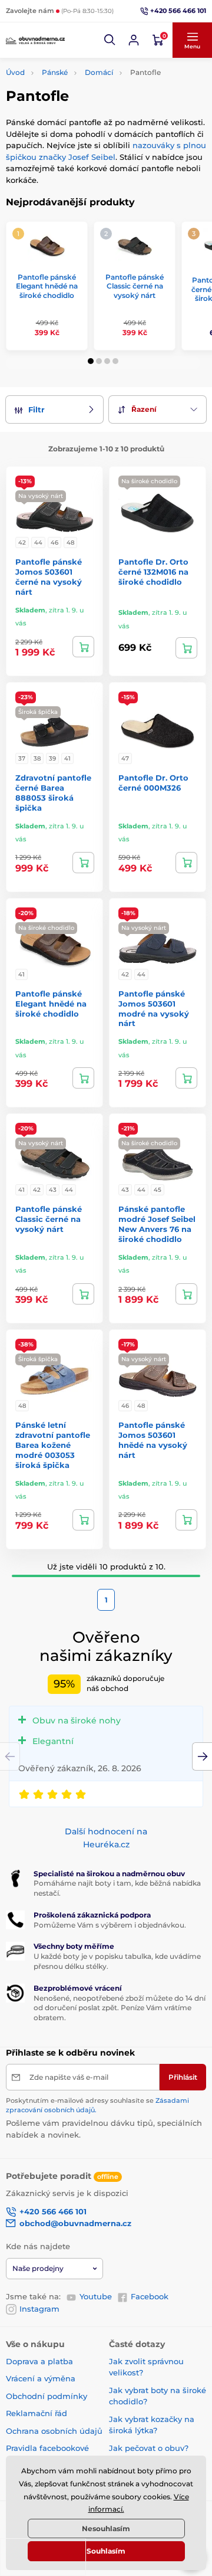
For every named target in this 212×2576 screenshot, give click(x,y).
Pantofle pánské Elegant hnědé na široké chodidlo (47, 286)
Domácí (99, 72)
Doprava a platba (39, 2361)
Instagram (39, 2309)
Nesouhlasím (106, 2529)
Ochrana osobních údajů (54, 2431)
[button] (110, 40)
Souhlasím (106, 2551)
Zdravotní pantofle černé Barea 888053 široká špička (53, 793)
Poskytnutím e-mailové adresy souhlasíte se (97, 2105)
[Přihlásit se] (134, 40)
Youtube (96, 2296)
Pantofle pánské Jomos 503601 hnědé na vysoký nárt (153, 1440)
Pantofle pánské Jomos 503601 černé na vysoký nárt (49, 577)
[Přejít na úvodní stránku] (35, 40)
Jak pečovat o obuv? (149, 2448)
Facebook (150, 2296)
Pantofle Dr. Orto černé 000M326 (153, 783)
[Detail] (83, 647)
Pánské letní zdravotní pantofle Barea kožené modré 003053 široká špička (53, 1445)
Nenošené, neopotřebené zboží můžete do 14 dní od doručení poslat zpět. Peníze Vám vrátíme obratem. (120, 2008)
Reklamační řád (37, 2413)
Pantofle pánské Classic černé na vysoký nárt (135, 286)
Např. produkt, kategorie (81, 108)
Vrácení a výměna (41, 2378)
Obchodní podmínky (47, 2396)
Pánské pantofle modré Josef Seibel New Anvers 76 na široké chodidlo (157, 1224)
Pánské (55, 72)
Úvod (15, 72)
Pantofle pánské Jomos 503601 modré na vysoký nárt (154, 1009)
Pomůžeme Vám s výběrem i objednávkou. (110, 1925)
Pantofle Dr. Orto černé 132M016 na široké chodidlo (153, 572)
